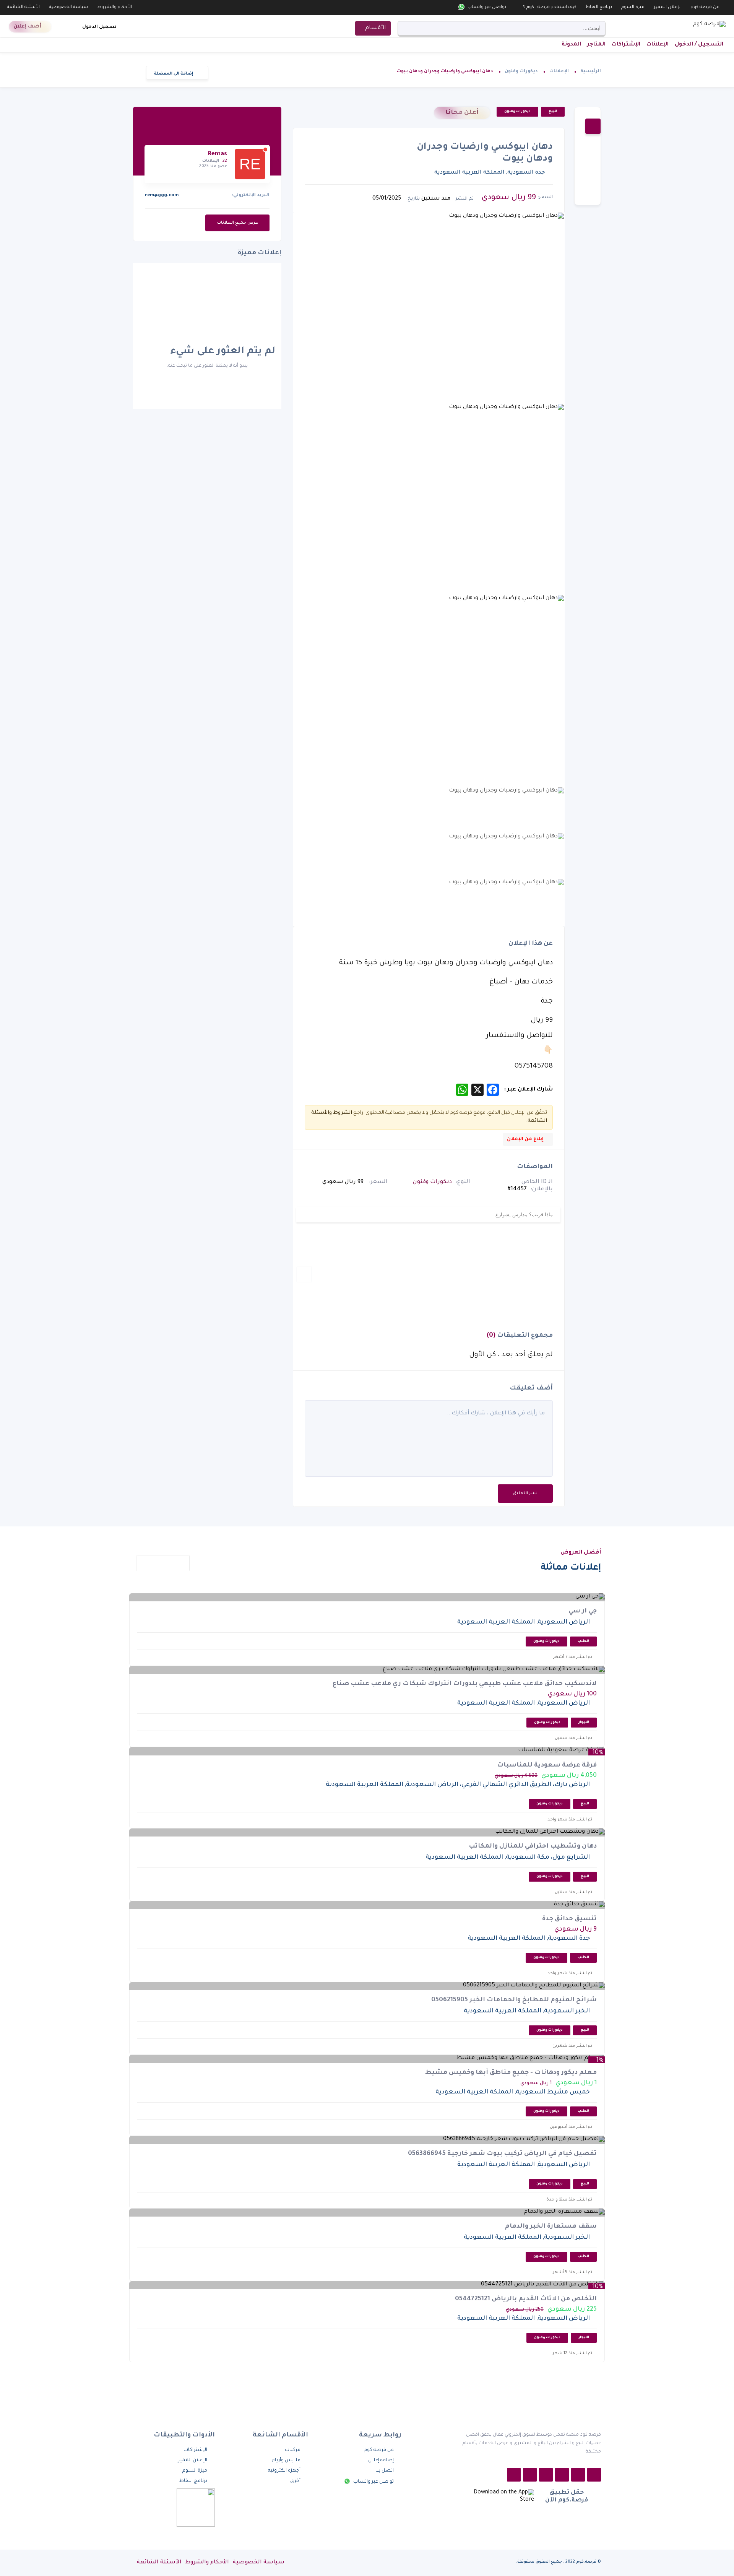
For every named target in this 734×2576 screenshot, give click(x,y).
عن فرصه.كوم (705, 7)
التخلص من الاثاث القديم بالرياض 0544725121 (526, 2299)
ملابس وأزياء (286, 2461)
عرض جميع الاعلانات (237, 223)
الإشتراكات (626, 45)
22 (225, 161)
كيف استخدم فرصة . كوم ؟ (550, 7)
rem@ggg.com (162, 196)
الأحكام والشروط (114, 7)
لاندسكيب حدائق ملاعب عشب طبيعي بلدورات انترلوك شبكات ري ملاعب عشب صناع (465, 1684)
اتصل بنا (385, 2471)
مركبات (293, 2450)
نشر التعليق (525, 1494)
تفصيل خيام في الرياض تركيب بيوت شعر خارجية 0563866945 (502, 2154)
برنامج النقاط (599, 7)
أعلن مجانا (462, 113)
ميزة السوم (633, 7)
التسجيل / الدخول (699, 45)
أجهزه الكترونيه (284, 2471)
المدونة (571, 45)
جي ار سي (583, 1611)
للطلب (583, 1641)
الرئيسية (591, 72)
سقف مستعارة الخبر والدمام (551, 2227)
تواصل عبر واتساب (486, 7)
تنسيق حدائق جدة (569, 1919)
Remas (218, 154)
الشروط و (341, 1113)
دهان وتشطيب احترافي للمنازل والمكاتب (533, 1846)
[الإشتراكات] (73, 27)
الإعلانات (658, 45)
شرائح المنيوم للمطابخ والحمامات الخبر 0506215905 (514, 2000)
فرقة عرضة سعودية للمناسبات (547, 1765)
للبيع (553, 112)
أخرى (295, 2481)
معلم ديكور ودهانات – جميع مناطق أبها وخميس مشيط (511, 2073)
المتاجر (596, 45)
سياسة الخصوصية (68, 7)
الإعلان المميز (668, 7)
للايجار (584, 1723)
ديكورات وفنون (521, 72)
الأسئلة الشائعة (23, 7)
